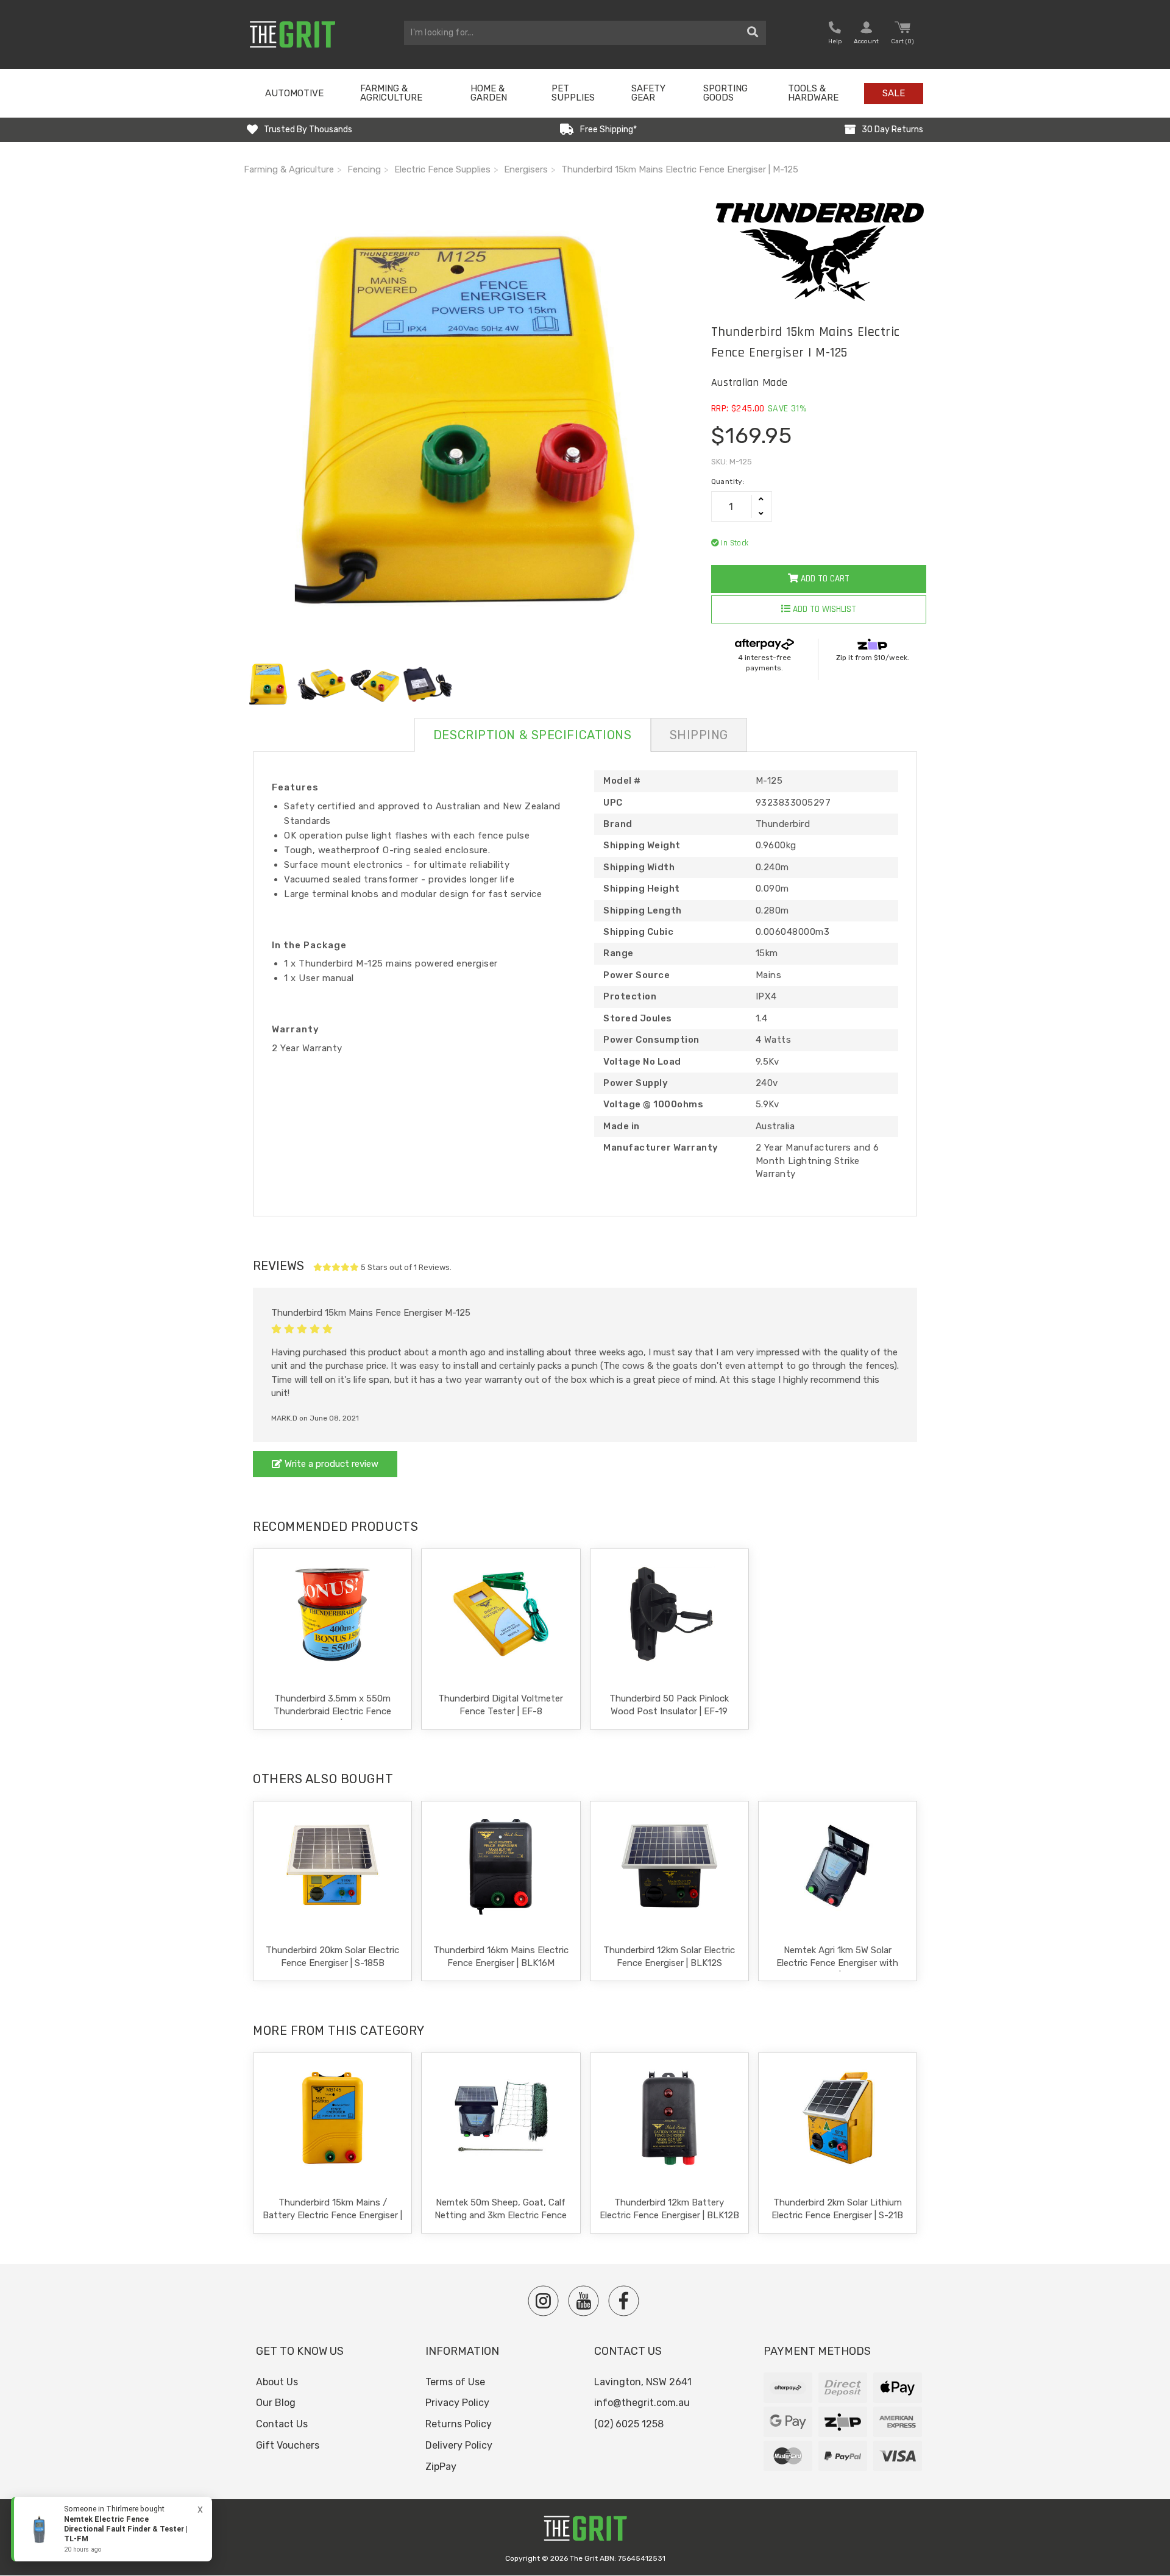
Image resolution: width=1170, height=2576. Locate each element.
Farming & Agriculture (391, 93)
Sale (894, 93)
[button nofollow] (835, 34)
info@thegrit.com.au (642, 2403)
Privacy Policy (457, 2403)
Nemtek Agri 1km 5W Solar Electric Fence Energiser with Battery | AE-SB (837, 1963)
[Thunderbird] (819, 251)
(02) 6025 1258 (629, 2424)
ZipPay (441, 2467)
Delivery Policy (459, 2445)
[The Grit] (585, 2532)
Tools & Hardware (813, 93)
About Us (277, 2382)
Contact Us (282, 2424)
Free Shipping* (608, 130)
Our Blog (276, 2403)
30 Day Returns (892, 130)
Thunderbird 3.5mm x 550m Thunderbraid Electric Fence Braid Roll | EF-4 (332, 1711)
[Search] (753, 33)
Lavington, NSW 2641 (643, 2382)
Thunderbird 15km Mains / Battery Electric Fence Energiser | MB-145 (332, 2215)
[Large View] (269, 684)
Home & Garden (489, 93)
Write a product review (330, 1464)
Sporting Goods (725, 93)
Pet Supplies (573, 93)
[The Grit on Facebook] (624, 2301)
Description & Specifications (533, 735)
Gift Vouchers (288, 2445)
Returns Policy (459, 2424)
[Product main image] (468, 423)
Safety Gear (648, 93)
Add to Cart (824, 579)
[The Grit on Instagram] (543, 2301)
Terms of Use (455, 2382)
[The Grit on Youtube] (583, 2301)
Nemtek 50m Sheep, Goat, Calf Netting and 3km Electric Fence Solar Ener (501, 2215)
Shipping (699, 735)
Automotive (294, 93)
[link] (112, 2529)
